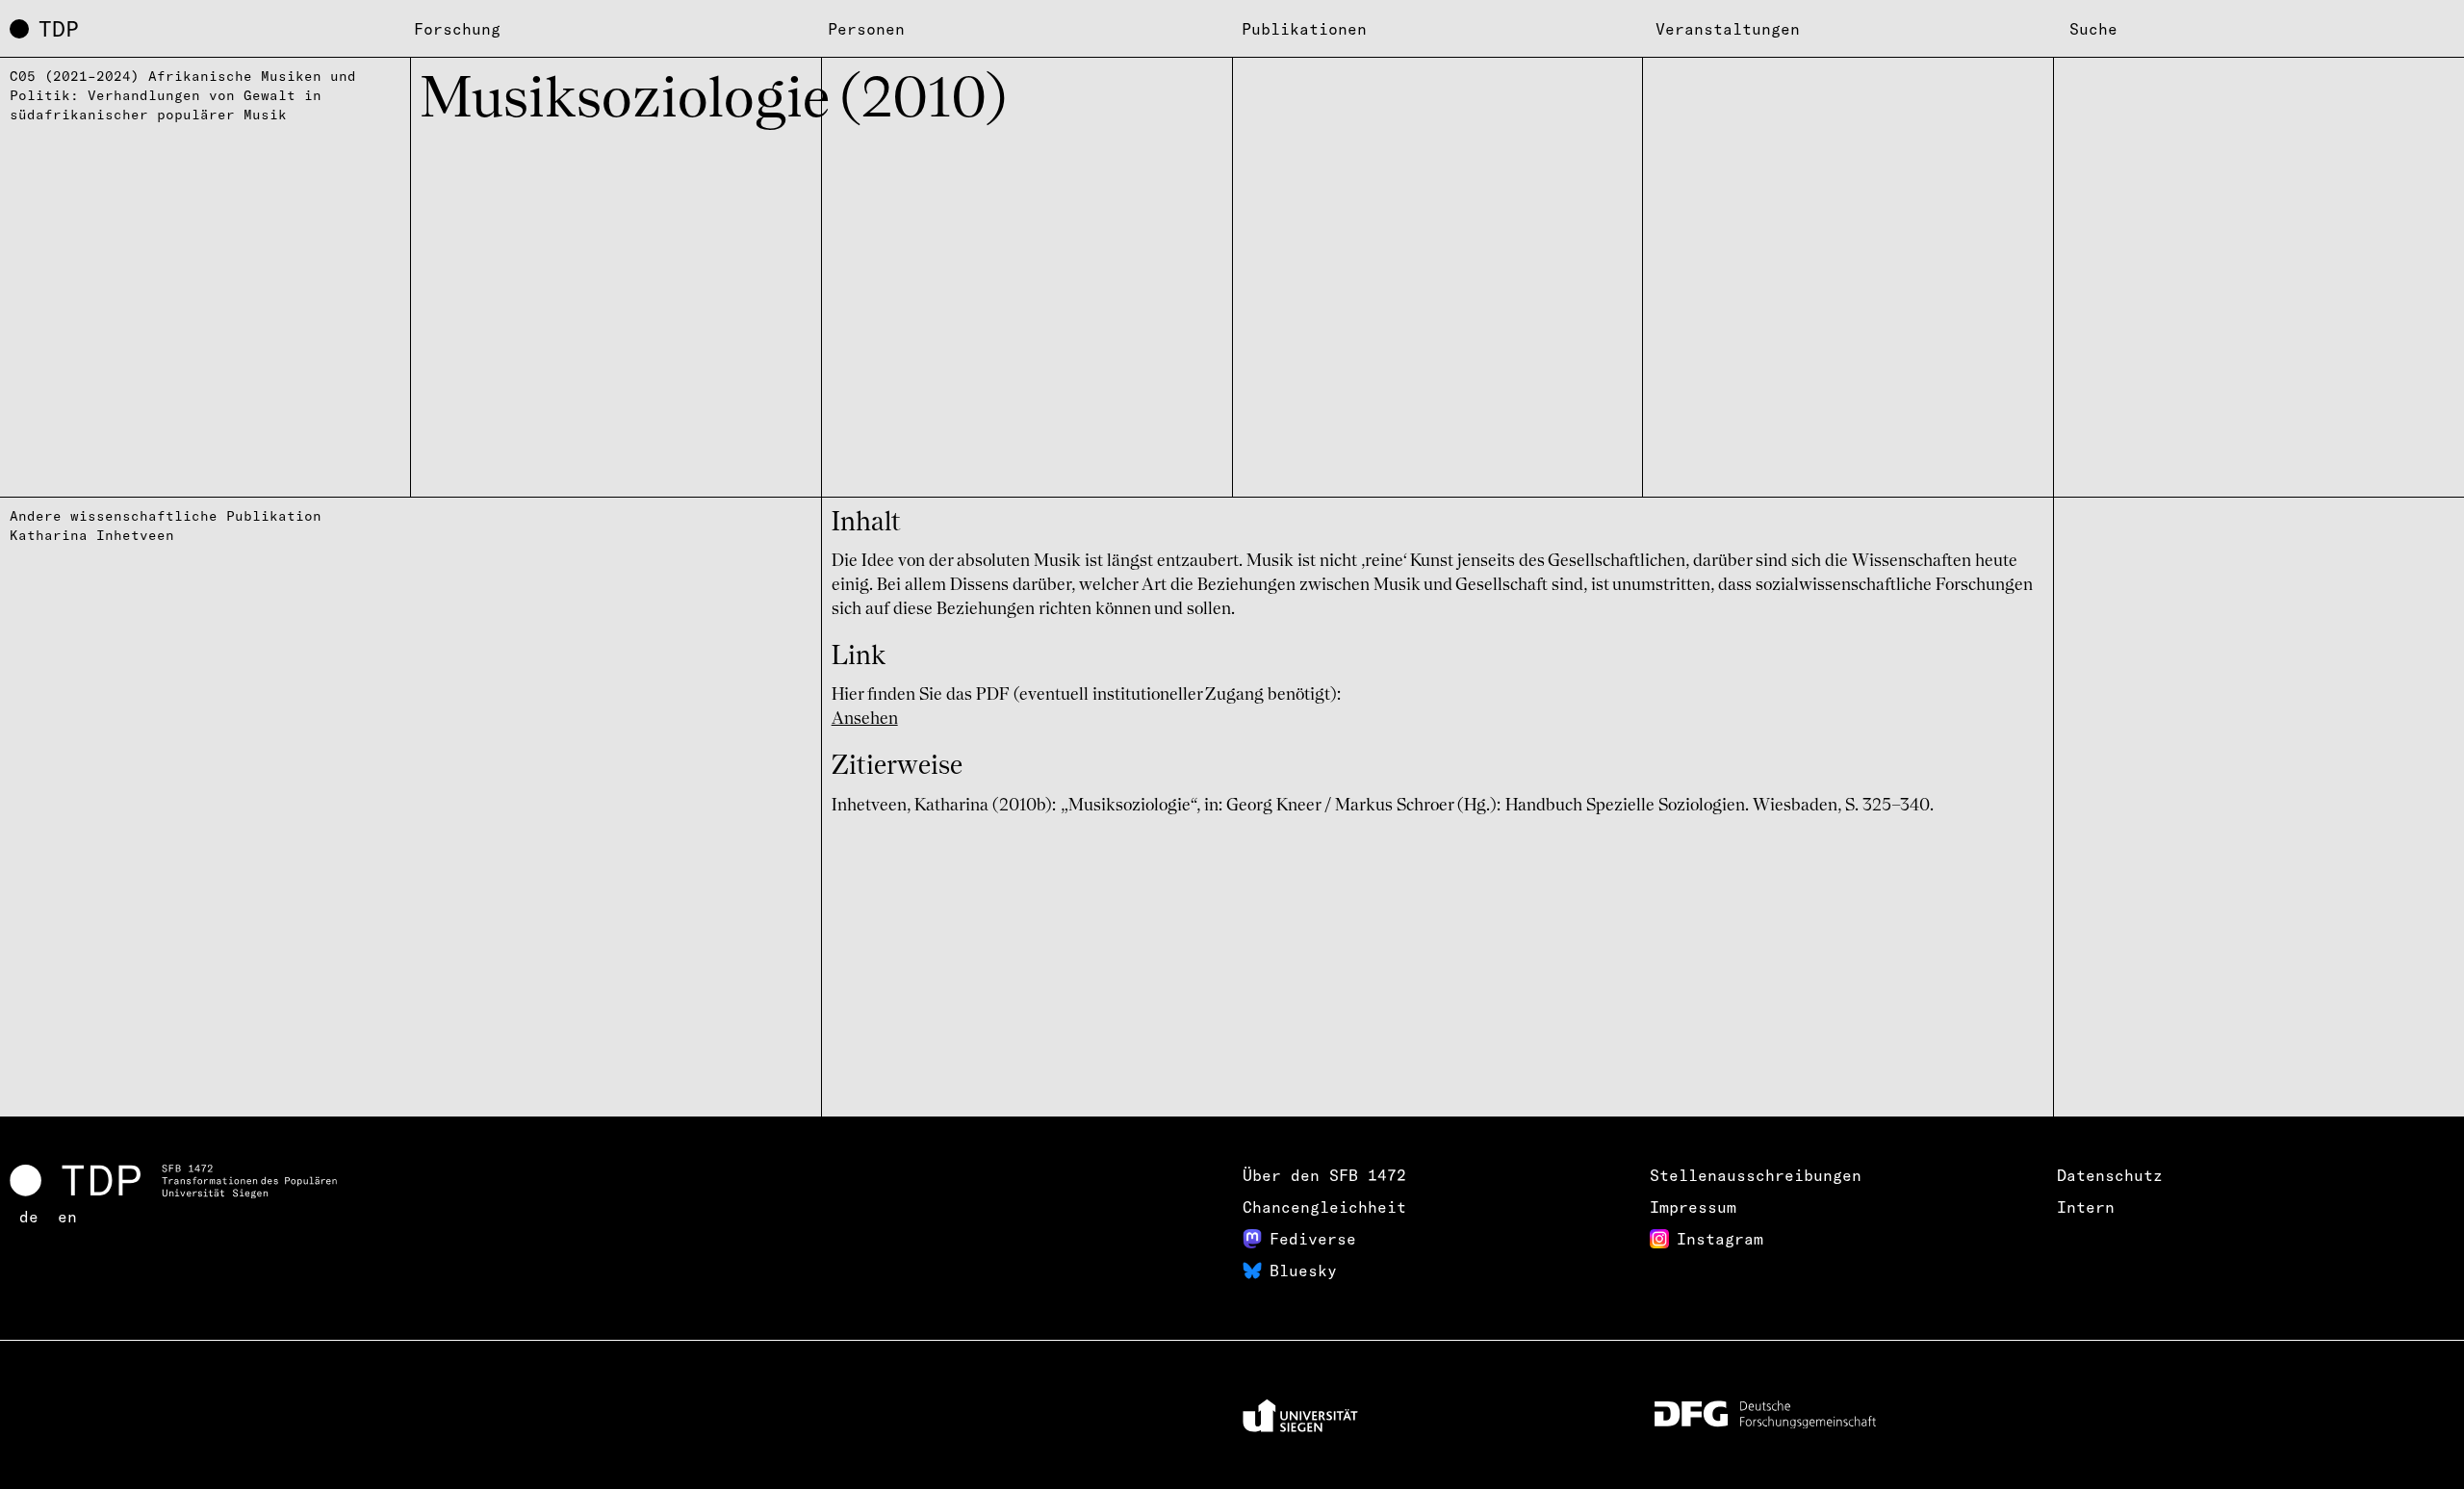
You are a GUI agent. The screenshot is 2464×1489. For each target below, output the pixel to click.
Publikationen (1304, 29)
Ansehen (865, 719)
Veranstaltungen (1728, 29)
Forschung (457, 29)
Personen (866, 29)
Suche (2093, 29)
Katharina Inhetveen (92, 535)
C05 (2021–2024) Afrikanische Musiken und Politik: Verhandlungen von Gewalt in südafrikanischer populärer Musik (183, 95)
